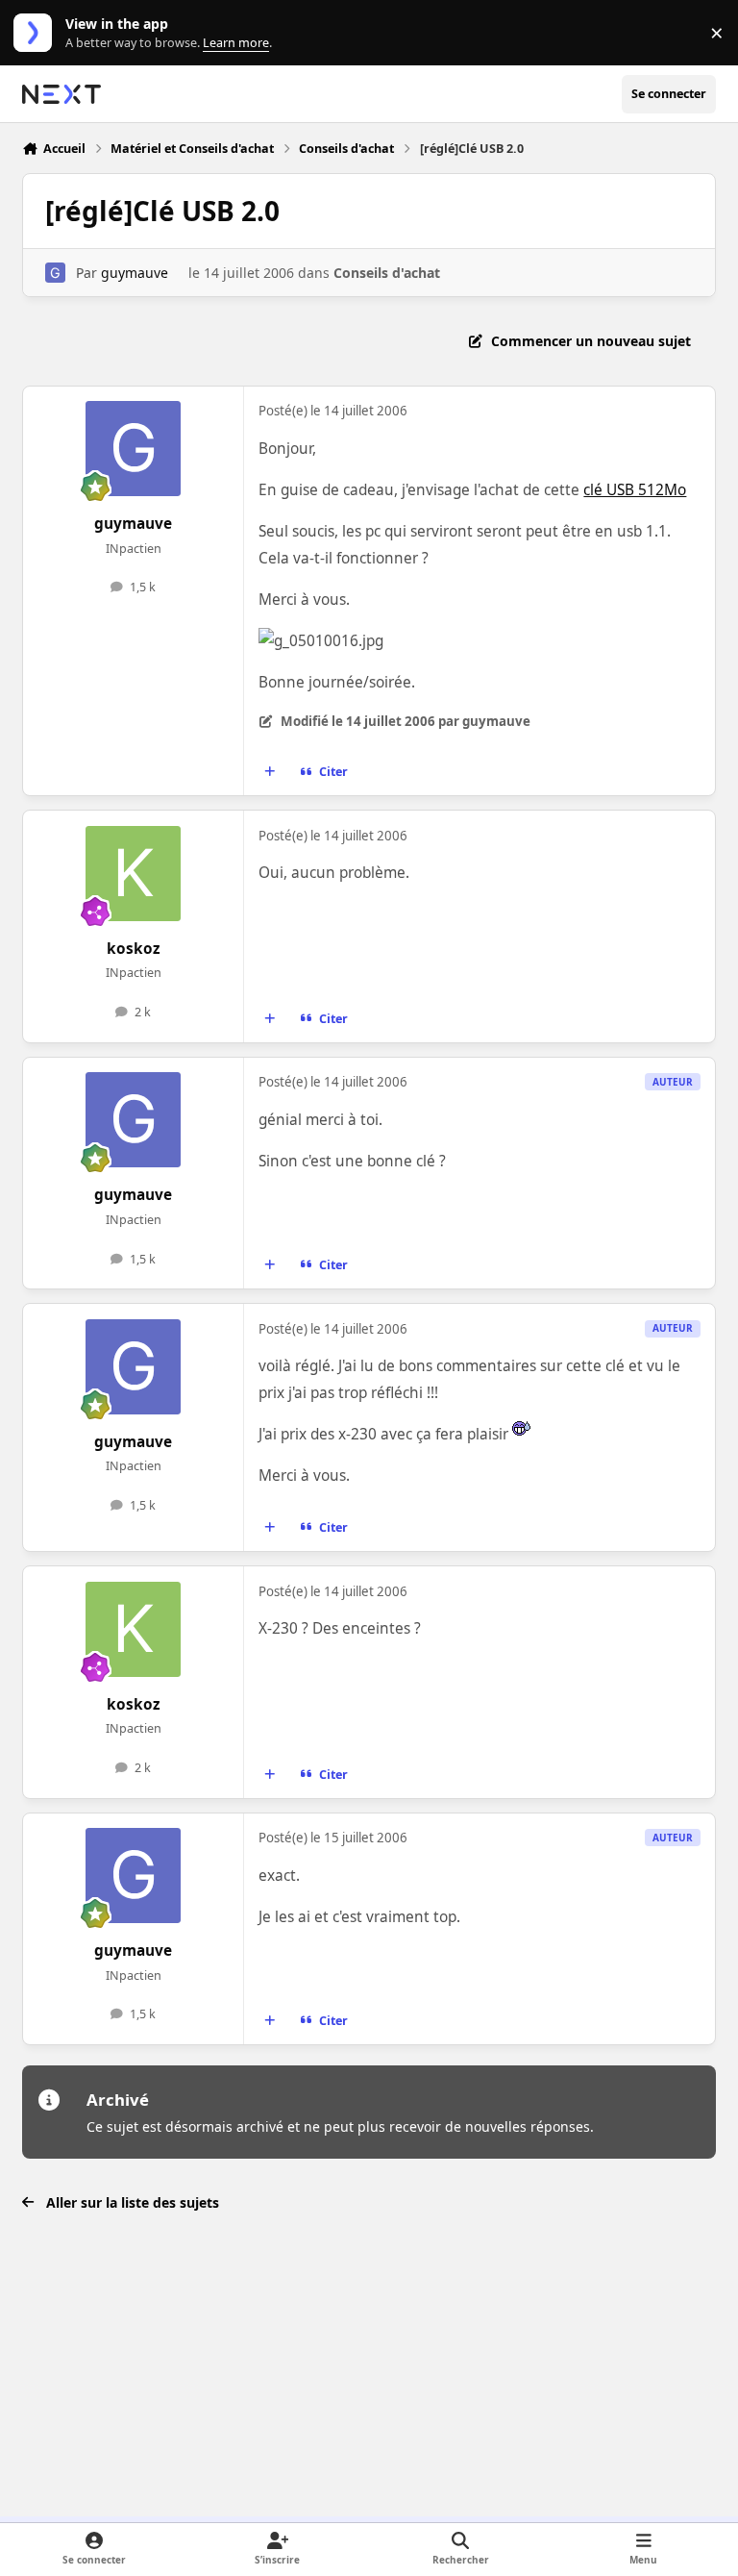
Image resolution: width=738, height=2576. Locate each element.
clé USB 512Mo (635, 490)
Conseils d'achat (387, 273)
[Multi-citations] (270, 772)
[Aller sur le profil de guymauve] (55, 273)
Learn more (37, 33)
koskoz (134, 949)
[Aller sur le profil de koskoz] (133, 874)
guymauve (135, 273)
